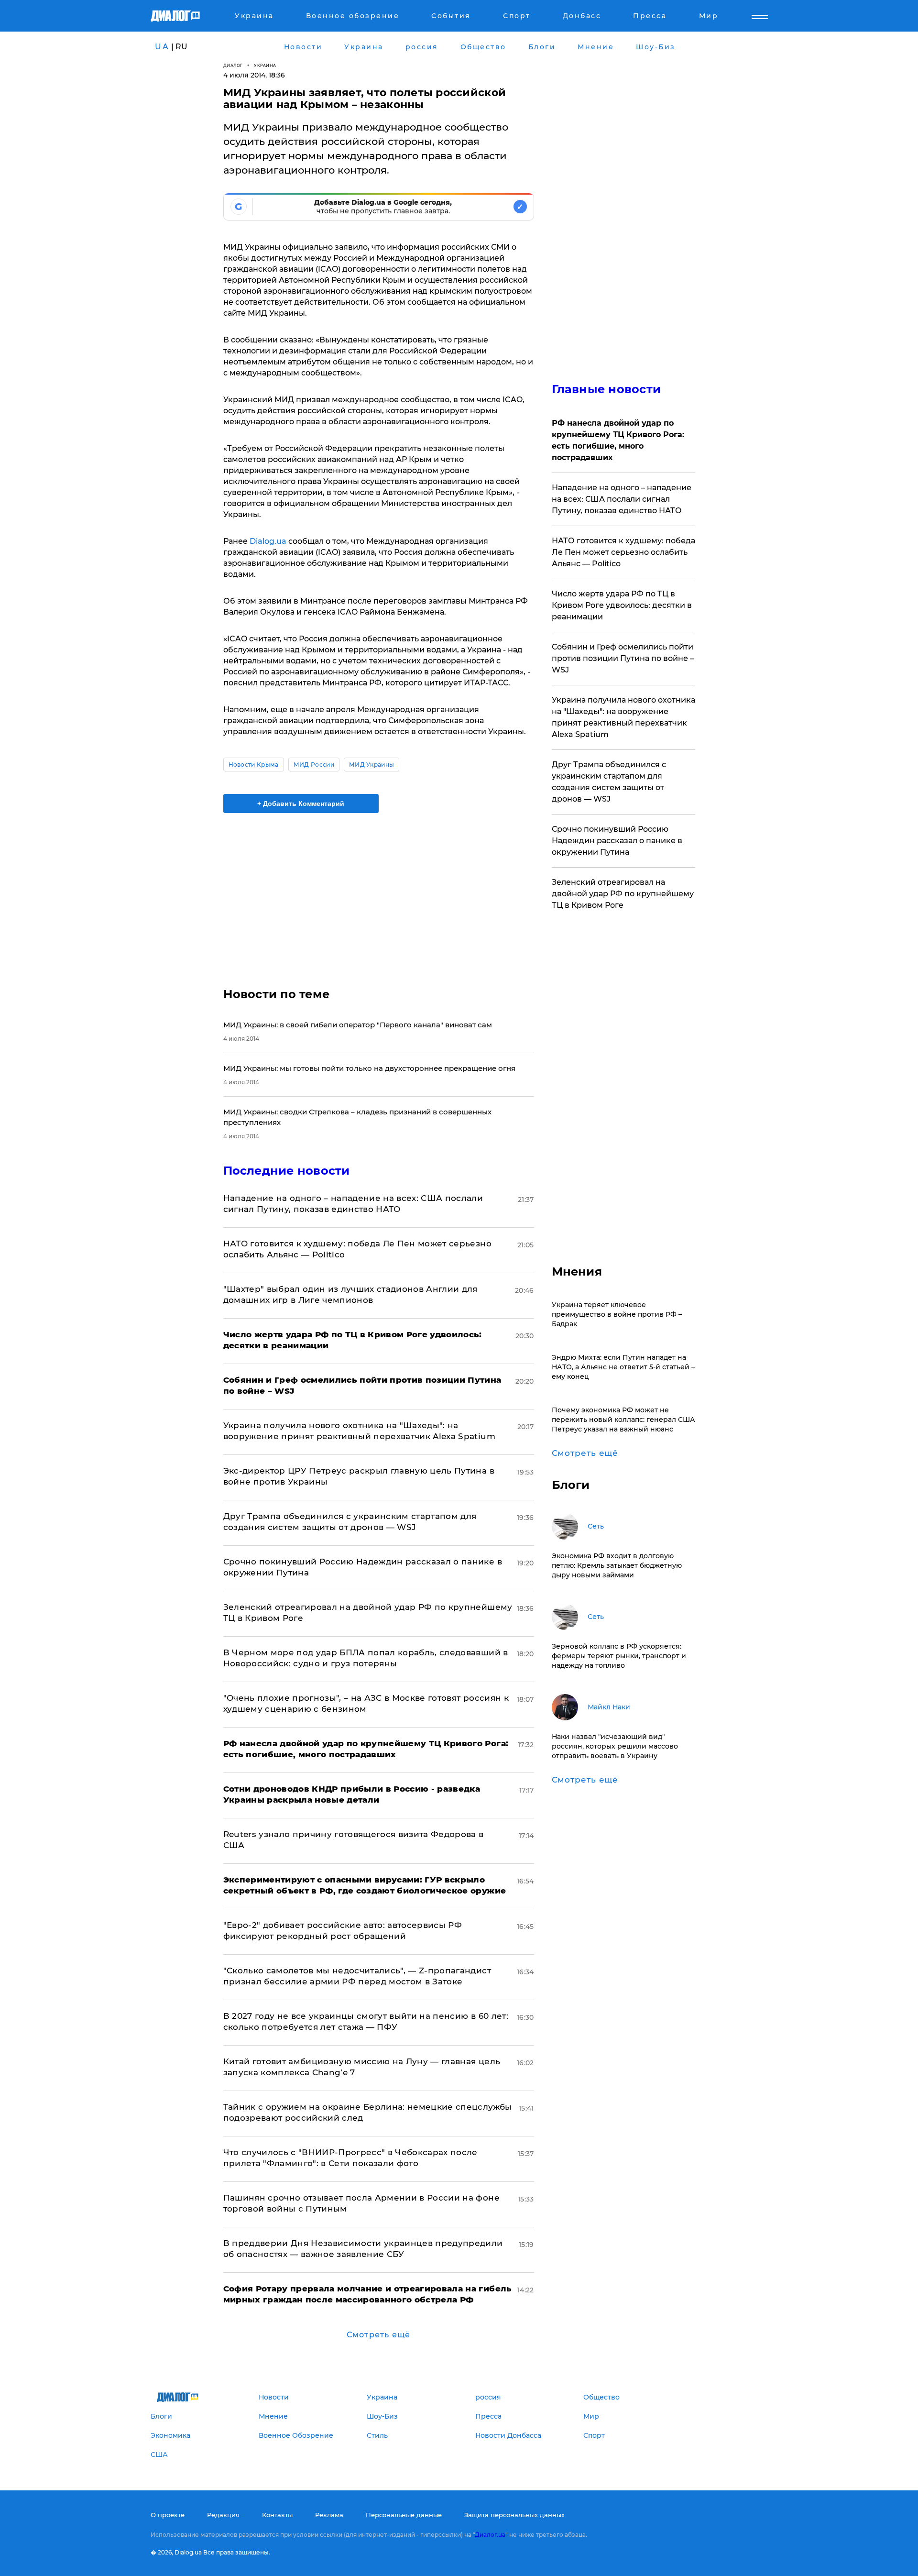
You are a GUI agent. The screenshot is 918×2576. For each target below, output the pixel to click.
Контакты (277, 2515)
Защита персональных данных (514, 2515)
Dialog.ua (268, 541)
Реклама (329, 2515)
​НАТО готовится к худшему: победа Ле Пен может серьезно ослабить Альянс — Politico (623, 552)
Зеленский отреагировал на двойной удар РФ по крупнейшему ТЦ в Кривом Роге (623, 894)
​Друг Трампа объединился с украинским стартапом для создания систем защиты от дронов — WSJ (609, 782)
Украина (265, 65)
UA (162, 47)
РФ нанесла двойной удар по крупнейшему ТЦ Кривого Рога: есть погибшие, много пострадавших (618, 440)
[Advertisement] (379, 892)
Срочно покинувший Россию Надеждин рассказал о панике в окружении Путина (617, 841)
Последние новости (287, 1171)
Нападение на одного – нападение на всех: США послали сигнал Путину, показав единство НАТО (622, 499)
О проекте (168, 2515)
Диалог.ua (490, 2535)
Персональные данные (404, 2515)
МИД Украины (372, 765)
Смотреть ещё (378, 2335)
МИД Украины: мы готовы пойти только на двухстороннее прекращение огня (369, 1068)
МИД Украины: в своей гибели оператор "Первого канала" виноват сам (358, 1025)
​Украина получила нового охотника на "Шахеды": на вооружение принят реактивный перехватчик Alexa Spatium (623, 717)
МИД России (314, 765)
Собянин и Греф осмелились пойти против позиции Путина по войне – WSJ (623, 658)
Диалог (233, 65)
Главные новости (607, 389)
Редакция (223, 2515)
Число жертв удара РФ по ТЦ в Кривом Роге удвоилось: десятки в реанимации (622, 605)
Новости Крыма (254, 765)
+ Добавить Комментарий (301, 804)
